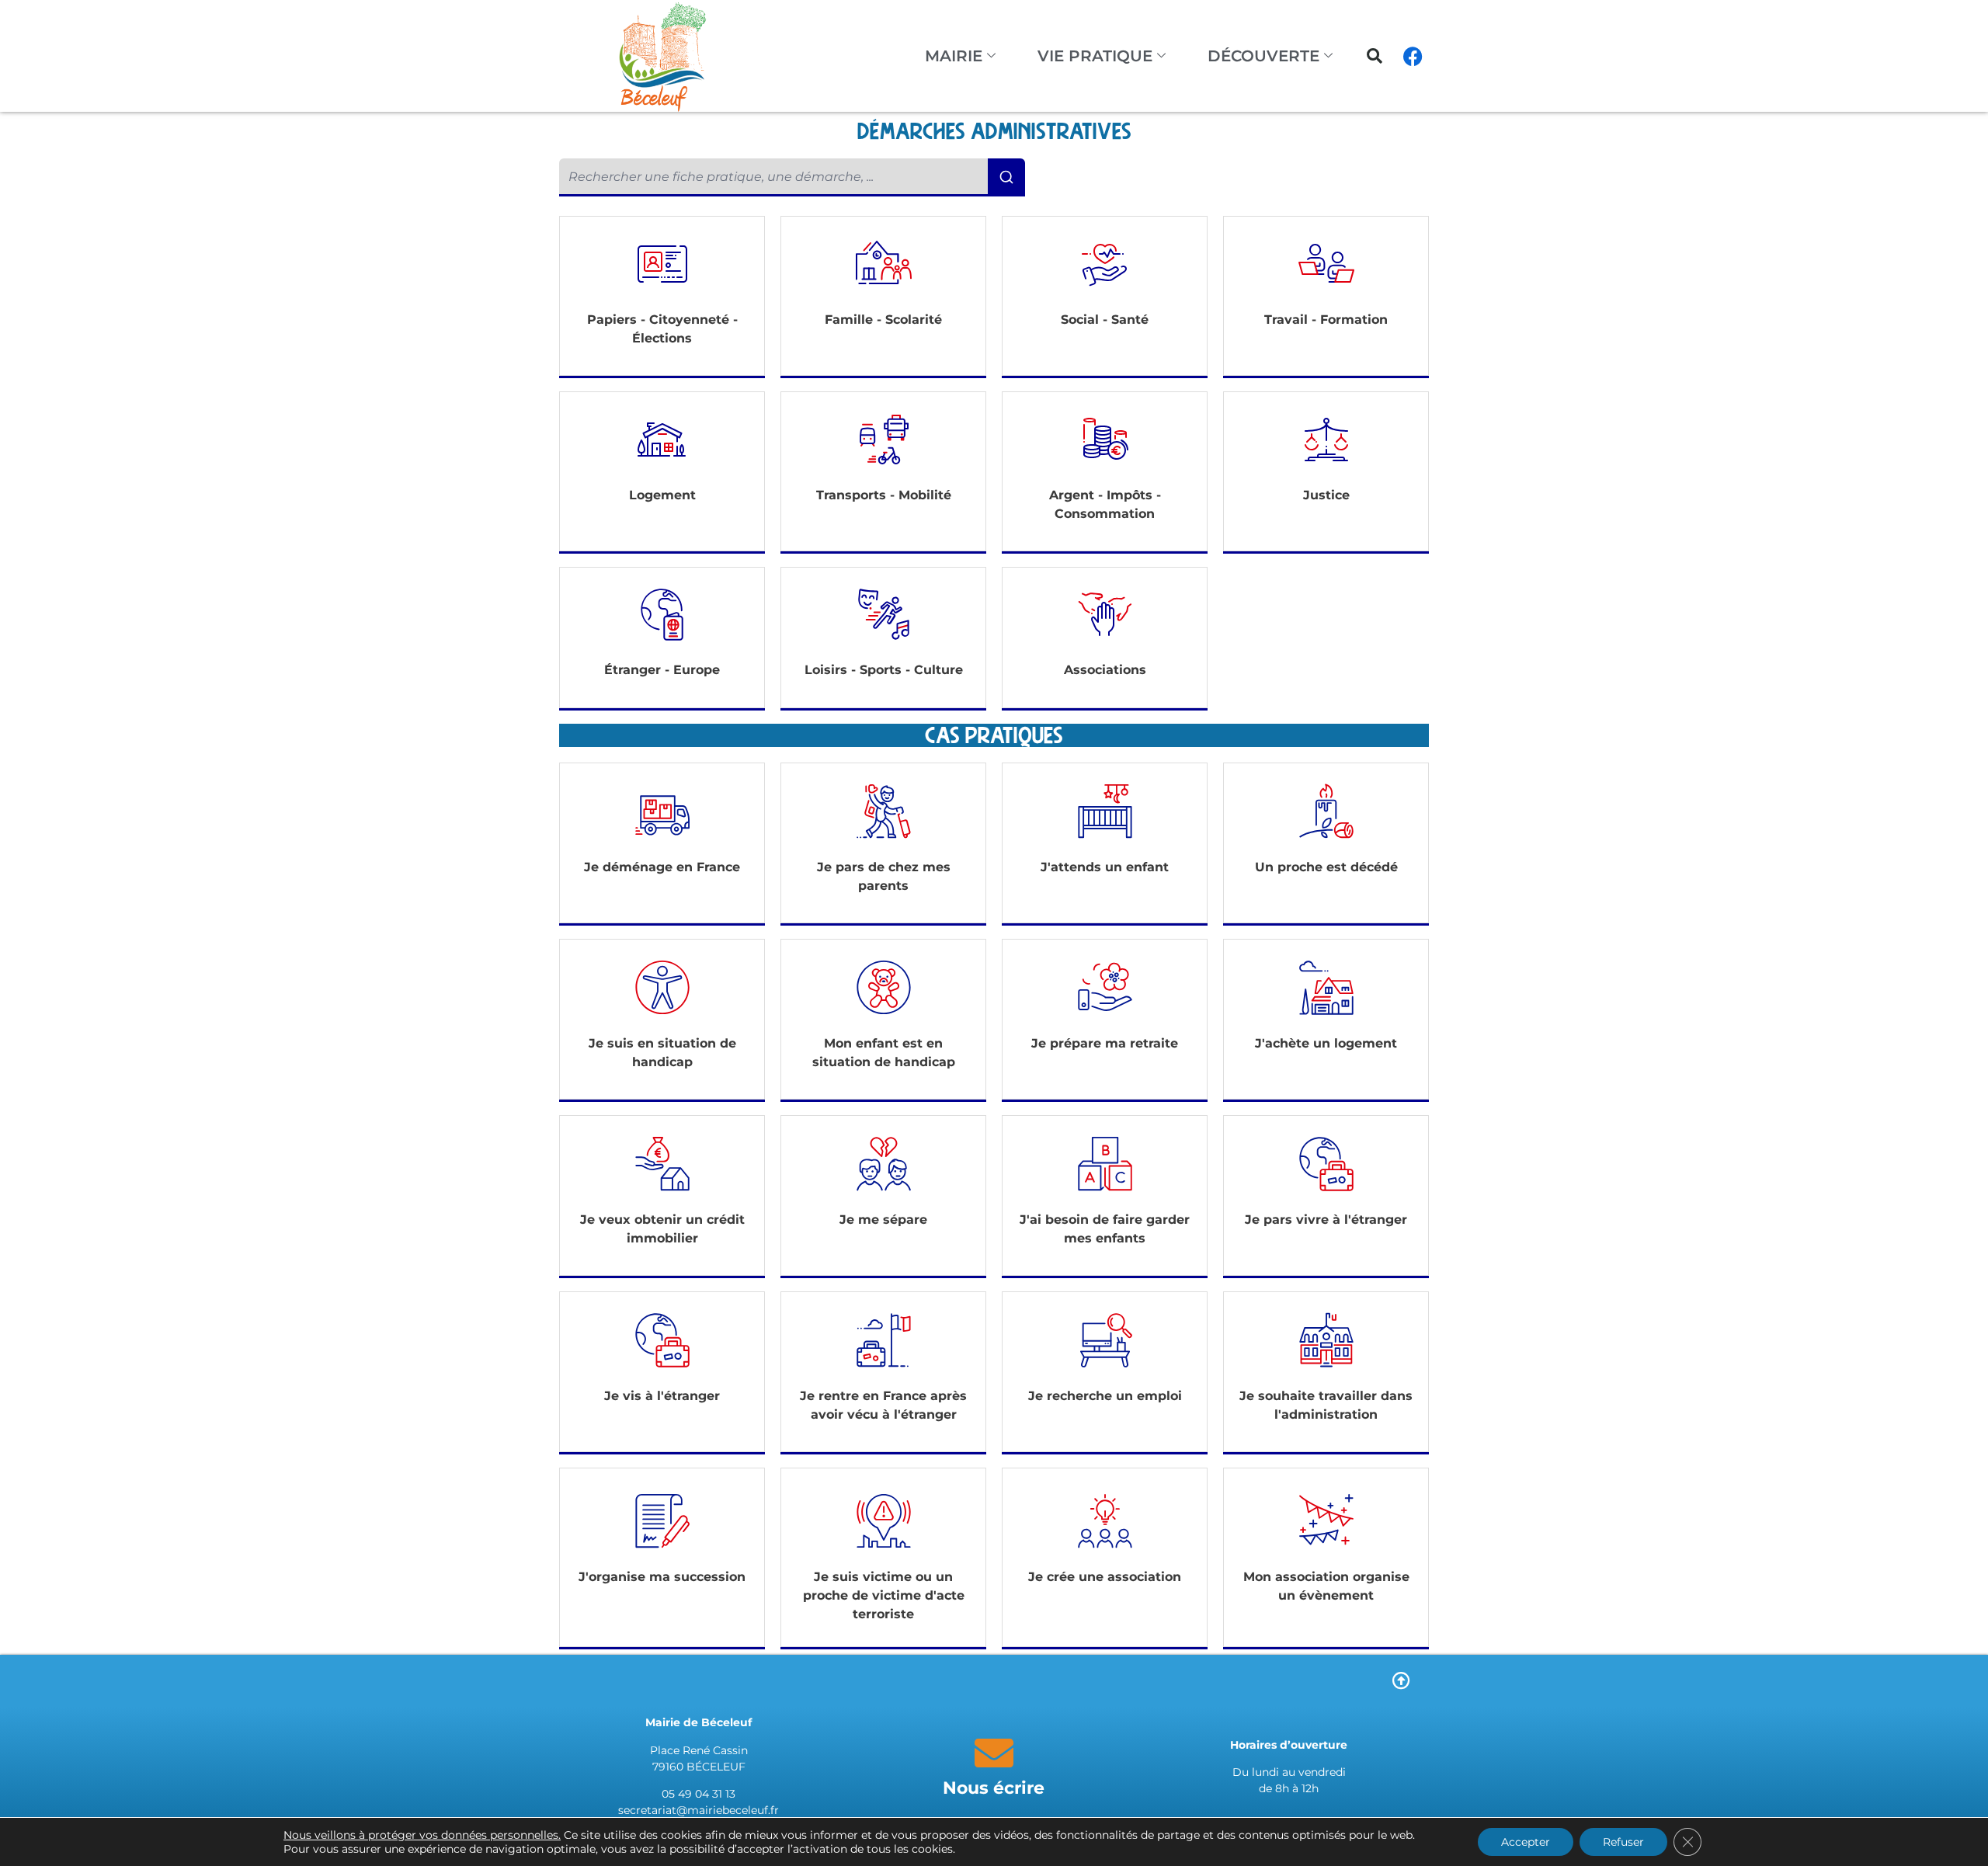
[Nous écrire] (994, 1753)
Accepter (1526, 1842)
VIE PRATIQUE (1095, 56)
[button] (1375, 56)
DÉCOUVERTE (1263, 56)
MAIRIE (954, 56)
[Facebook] (1413, 56)
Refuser (1623, 1842)
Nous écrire (994, 1788)
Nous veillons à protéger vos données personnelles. (422, 1835)
